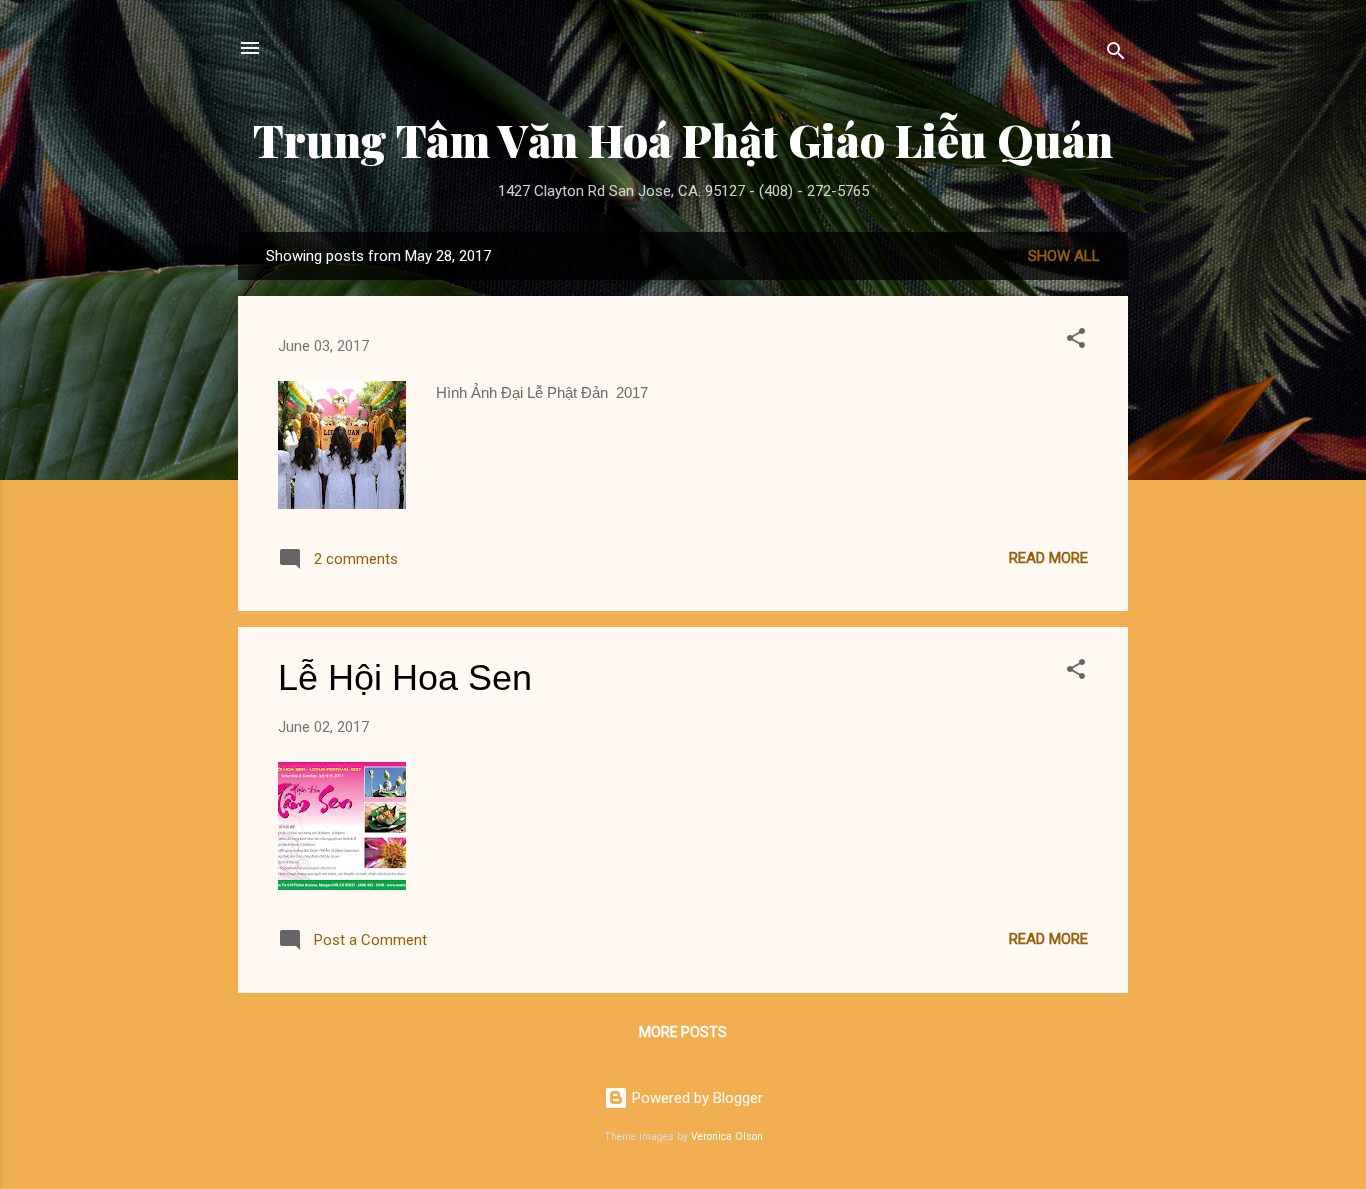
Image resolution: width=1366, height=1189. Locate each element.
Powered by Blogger (695, 1098)
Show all (1064, 256)
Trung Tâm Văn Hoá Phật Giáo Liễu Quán (683, 139)
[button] (1076, 341)
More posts (683, 1032)
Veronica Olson (727, 1136)
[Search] (1116, 54)
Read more (1048, 558)
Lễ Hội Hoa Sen (405, 677)
